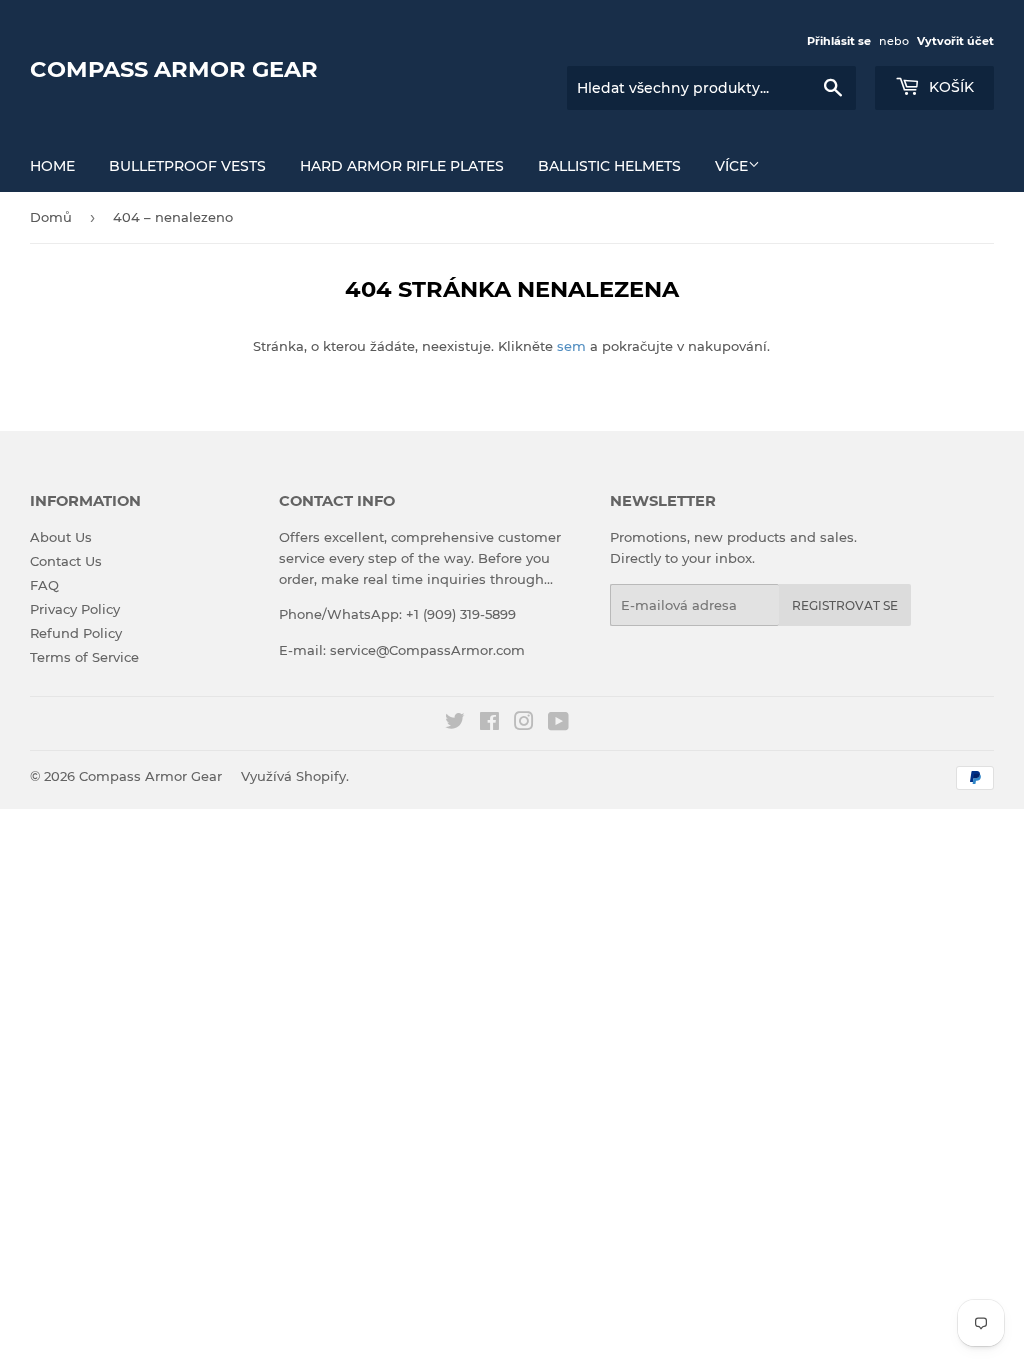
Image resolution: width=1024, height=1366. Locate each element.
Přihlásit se (839, 41)
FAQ (44, 585)
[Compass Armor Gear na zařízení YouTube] (558, 724)
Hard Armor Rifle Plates (402, 166)
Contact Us (66, 561)
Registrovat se (845, 605)
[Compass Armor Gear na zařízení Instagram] (524, 724)
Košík (949, 87)
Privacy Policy (75, 609)
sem (571, 346)
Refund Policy (76, 633)
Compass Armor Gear (174, 69)
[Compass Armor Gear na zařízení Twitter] (455, 724)
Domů (51, 217)
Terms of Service (84, 657)
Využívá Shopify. (295, 776)
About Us (61, 537)
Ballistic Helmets (609, 166)
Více (731, 166)
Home (52, 166)
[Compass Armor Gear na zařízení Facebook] (489, 724)
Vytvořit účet (955, 41)
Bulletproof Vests (187, 166)
